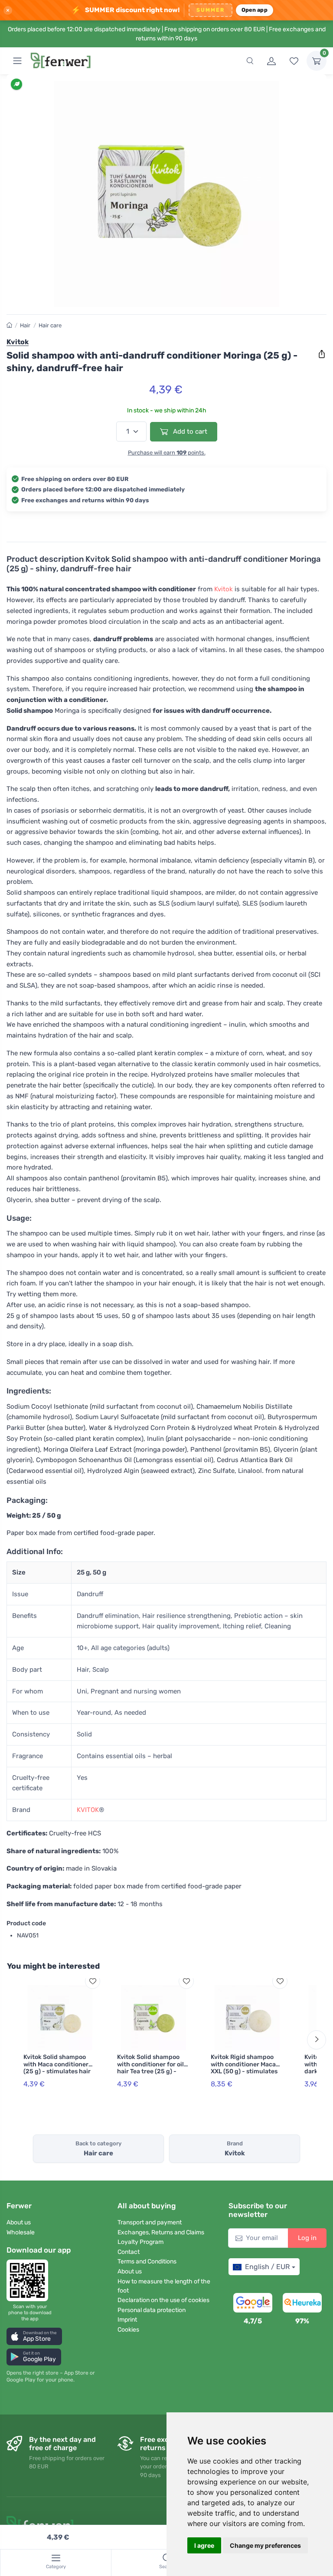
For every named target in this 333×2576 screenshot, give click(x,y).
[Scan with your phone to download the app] (30, 2280)
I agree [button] (204, 2545)
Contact (129, 2252)
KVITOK (88, 1810)
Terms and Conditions (147, 2261)
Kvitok (224, 589)
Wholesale (21, 2232)
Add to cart (189, 432)
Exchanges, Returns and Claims (161, 2232)
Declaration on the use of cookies (163, 2300)
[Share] (322, 354)
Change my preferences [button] (265, 2545)
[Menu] (17, 61)
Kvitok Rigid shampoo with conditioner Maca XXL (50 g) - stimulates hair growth (244, 2068)
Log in (307, 2238)
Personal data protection (152, 2310)
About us (19, 2222)
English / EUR (267, 2267)
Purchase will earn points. (167, 453)
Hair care (50, 325)
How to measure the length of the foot (164, 2286)
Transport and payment (150, 2222)
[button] (34, 2336)
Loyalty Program (140, 2242)
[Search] (250, 61)
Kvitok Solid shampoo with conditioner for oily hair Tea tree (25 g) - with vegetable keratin (152, 2068)
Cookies (128, 2330)
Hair (25, 325)
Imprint (127, 2320)
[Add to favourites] (93, 1981)
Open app (255, 10)
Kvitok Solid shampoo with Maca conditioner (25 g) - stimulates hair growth (57, 2068)
